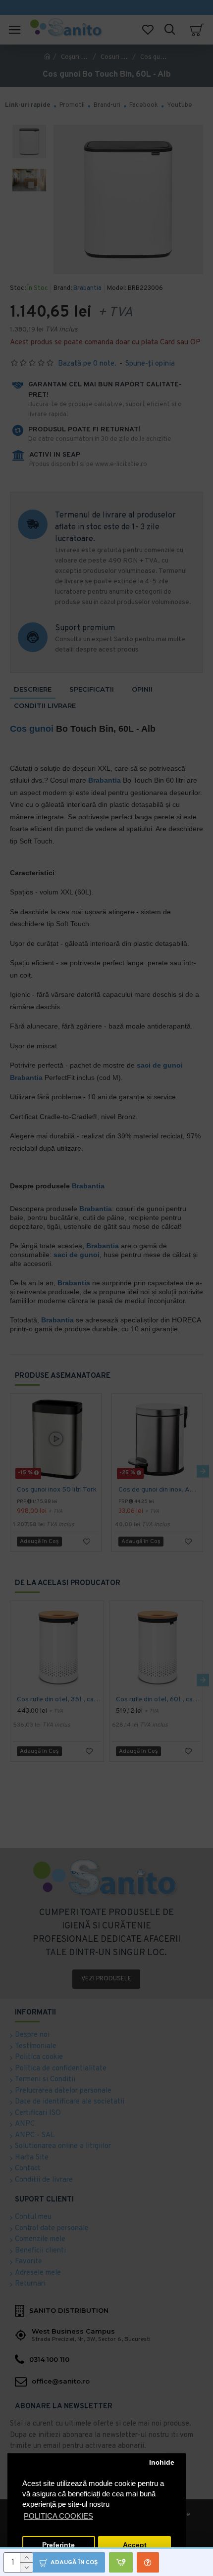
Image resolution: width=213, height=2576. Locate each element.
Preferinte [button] (58, 2545)
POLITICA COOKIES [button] (58, 2516)
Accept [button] (135, 2545)
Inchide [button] (162, 2462)
